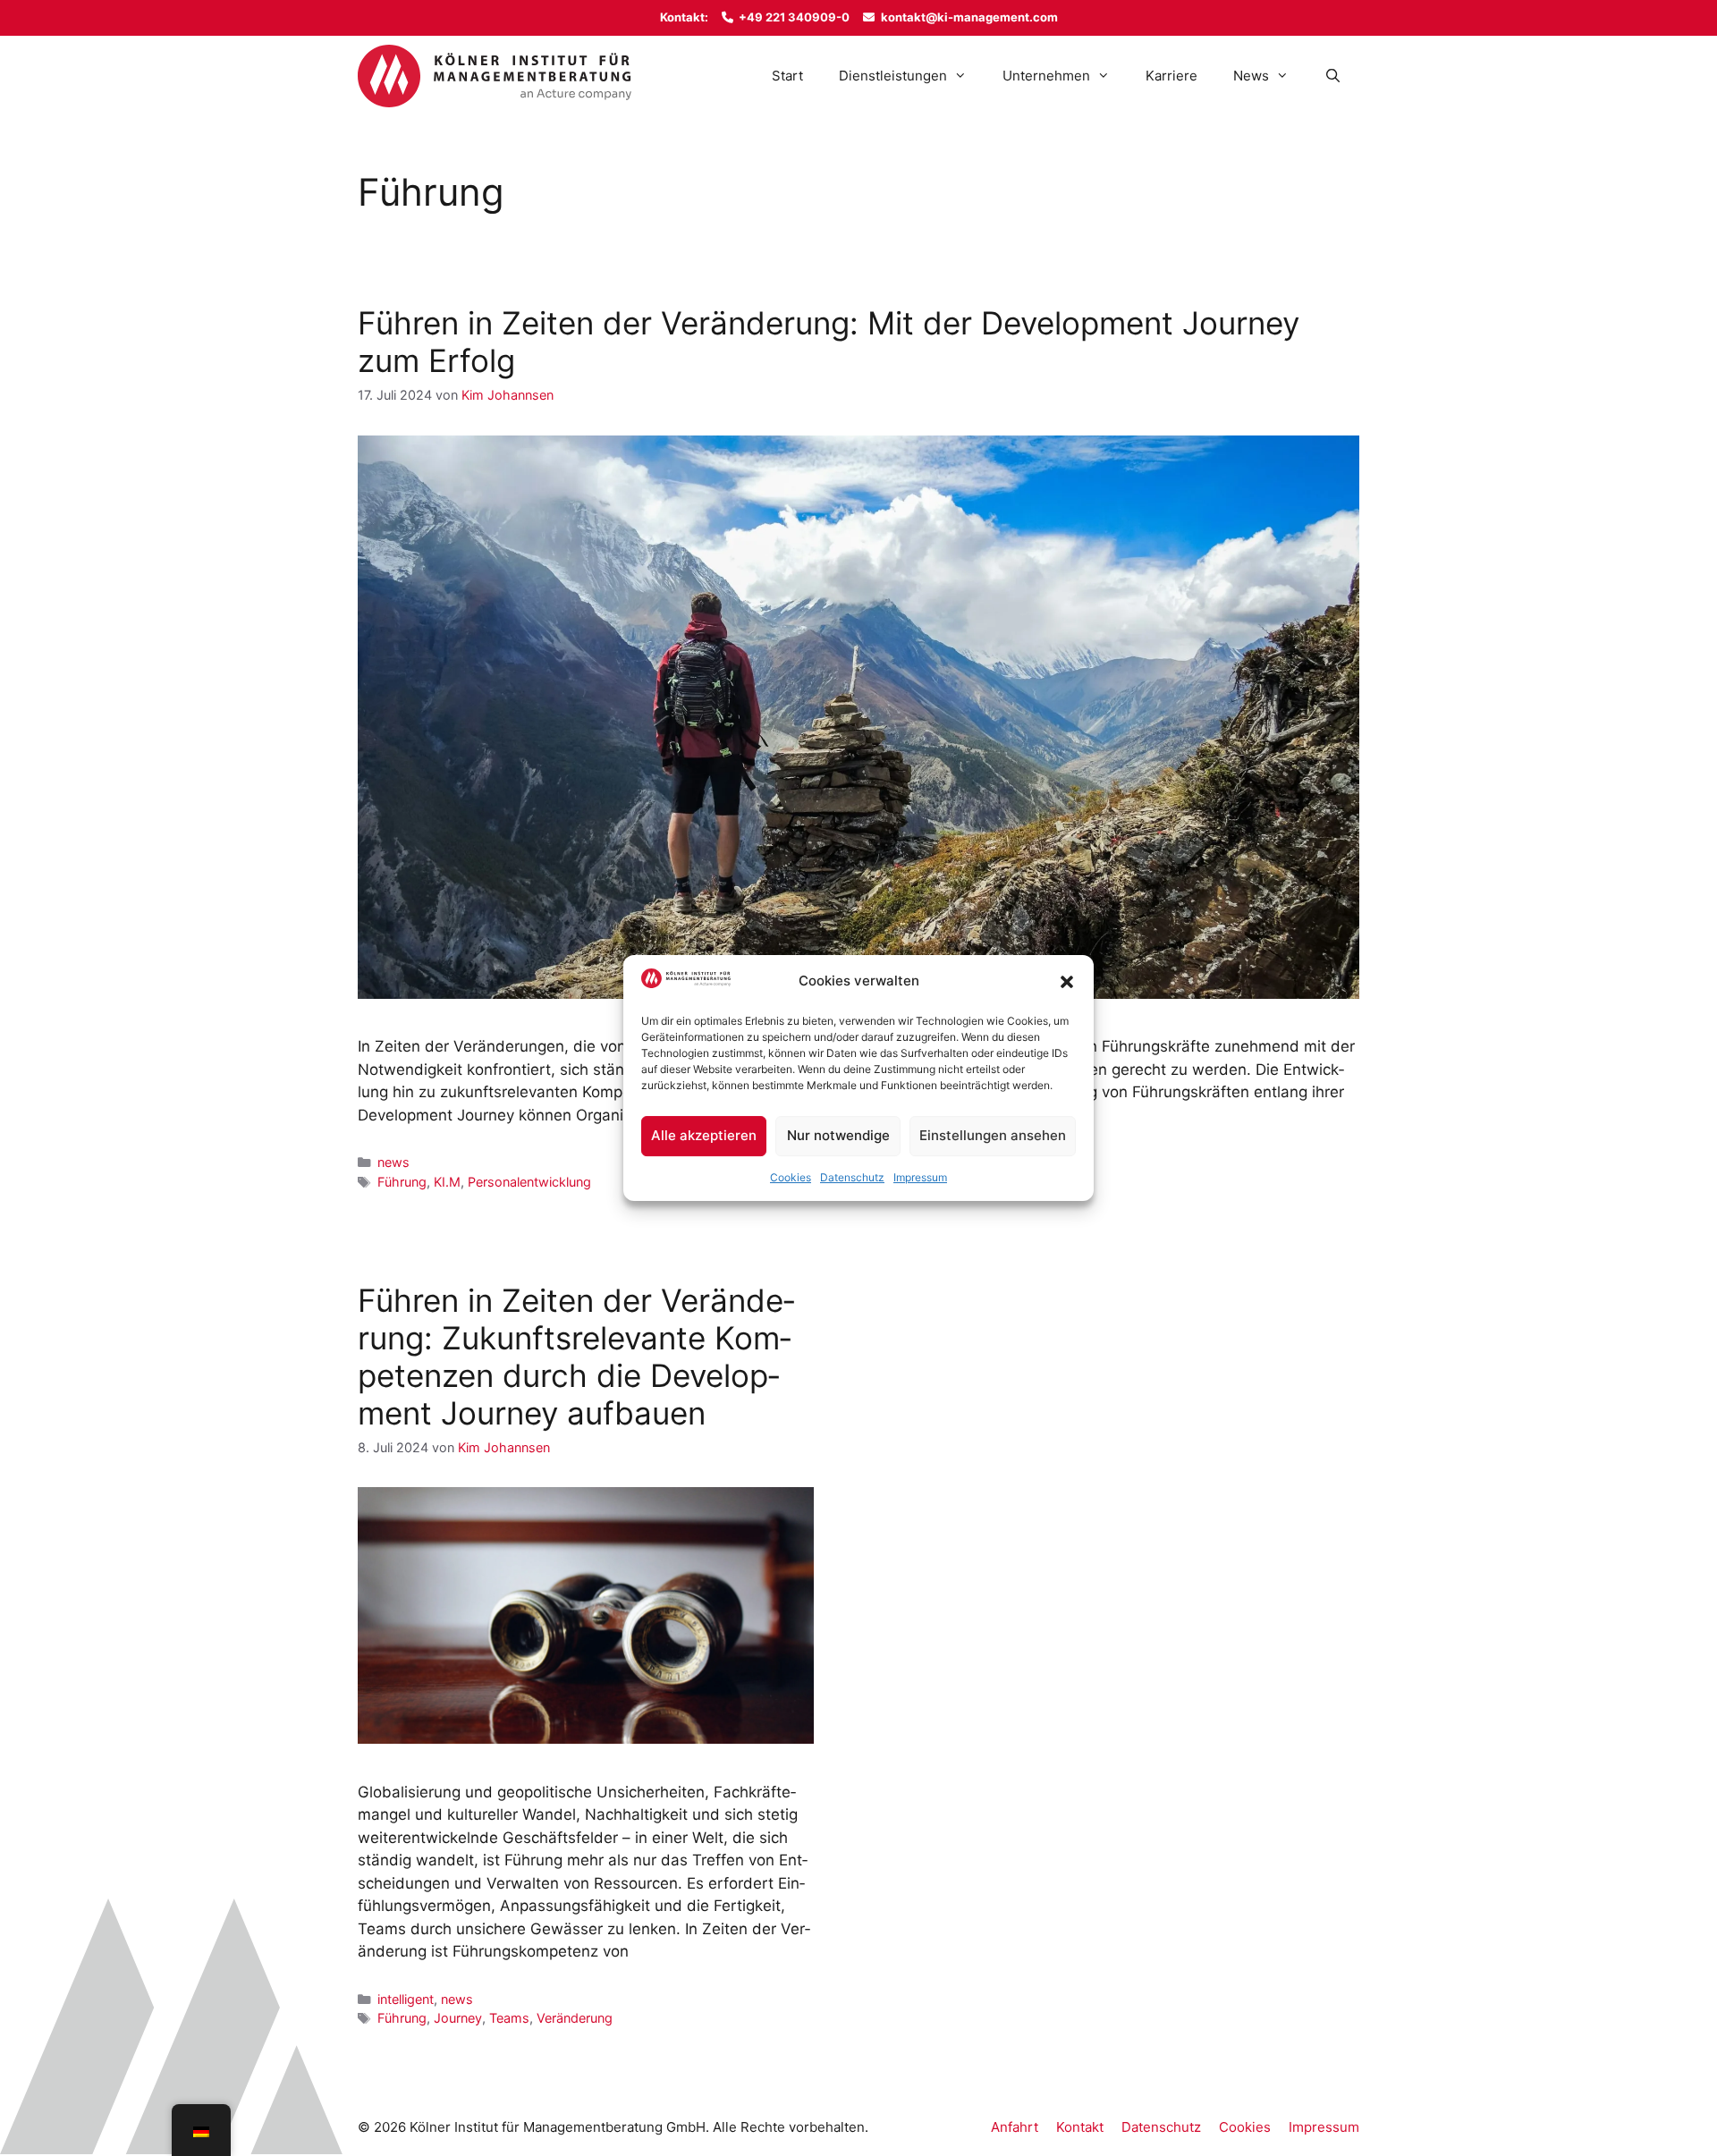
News (1251, 76)
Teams (509, 2018)
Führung (402, 1182)
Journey (458, 2018)
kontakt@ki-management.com (969, 17)
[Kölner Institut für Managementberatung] (495, 76)
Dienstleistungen (893, 76)
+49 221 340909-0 (794, 17)
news (393, 1162)
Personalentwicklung (529, 1182)
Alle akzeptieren (704, 1135)
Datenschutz (852, 1177)
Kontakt (1080, 2127)
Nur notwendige (838, 1135)
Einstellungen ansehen (993, 1135)
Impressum (920, 1177)
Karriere (1171, 76)
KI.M (447, 1182)
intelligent (406, 1999)
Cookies (791, 1177)
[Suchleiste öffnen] (1333, 76)
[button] (1067, 982)
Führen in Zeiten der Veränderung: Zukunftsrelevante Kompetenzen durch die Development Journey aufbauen (576, 1357)
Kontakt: (684, 17)
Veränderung (575, 2018)
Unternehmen (1046, 76)
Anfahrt (1015, 2127)
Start (787, 76)
